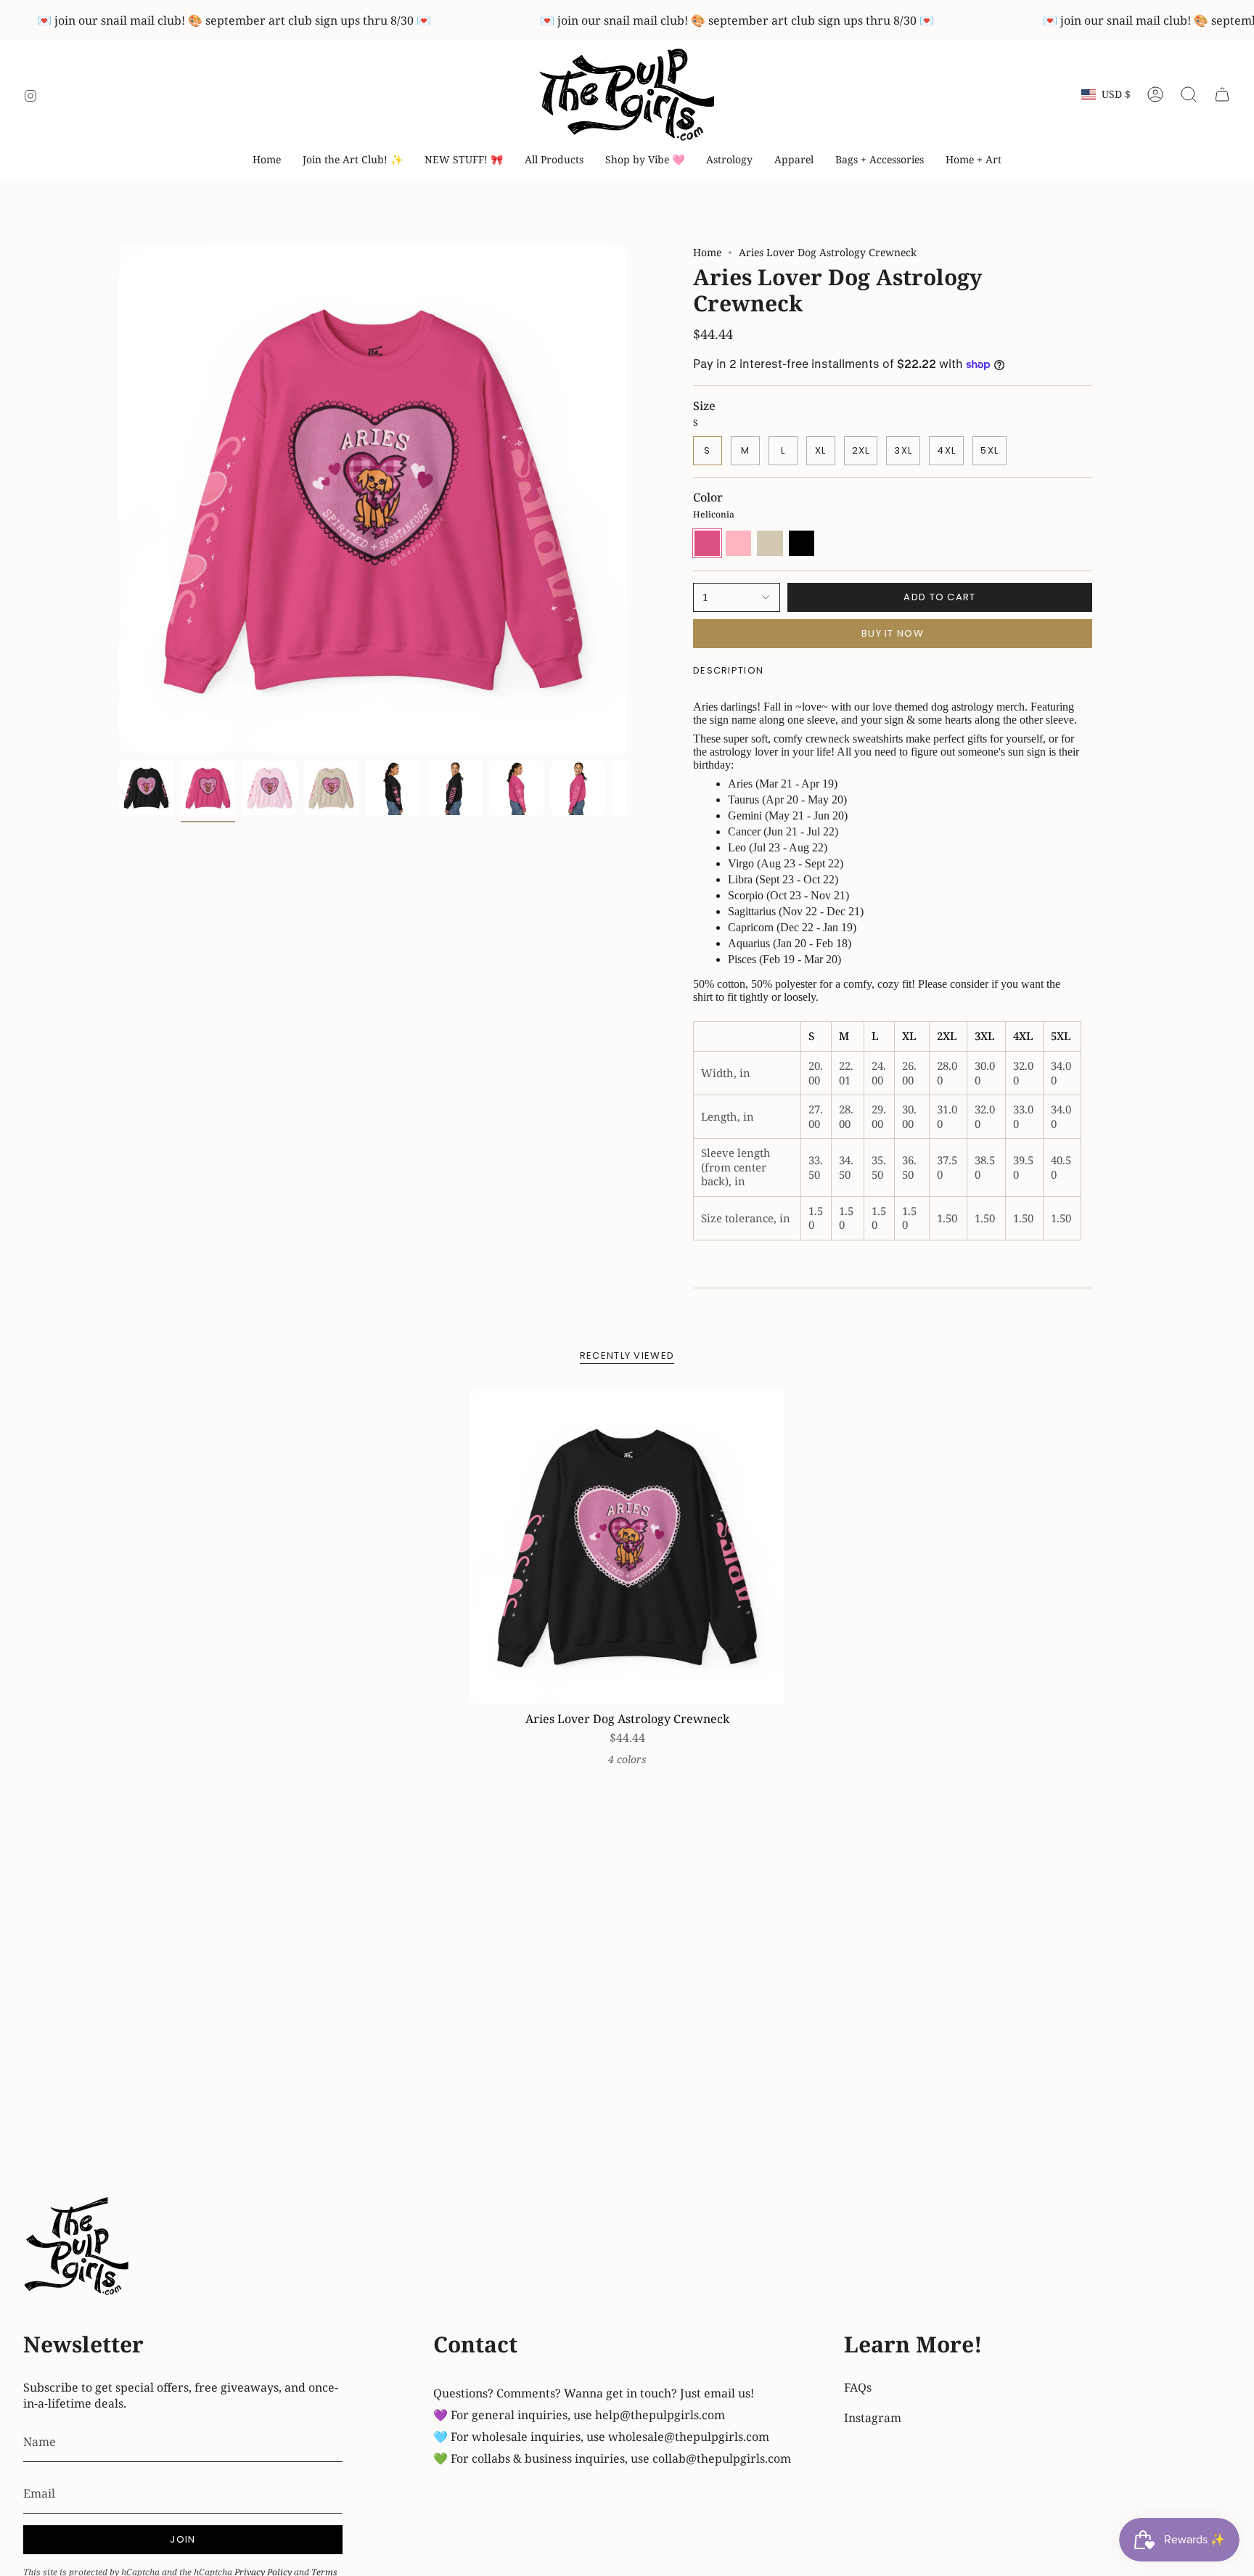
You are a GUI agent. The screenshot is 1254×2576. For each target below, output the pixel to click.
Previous (119, 499)
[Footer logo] (78, 2248)
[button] (645, 160)
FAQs (858, 2387)
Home (707, 252)
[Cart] (1222, 94)
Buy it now (893, 633)
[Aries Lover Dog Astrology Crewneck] (627, 1547)
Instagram (873, 2418)
